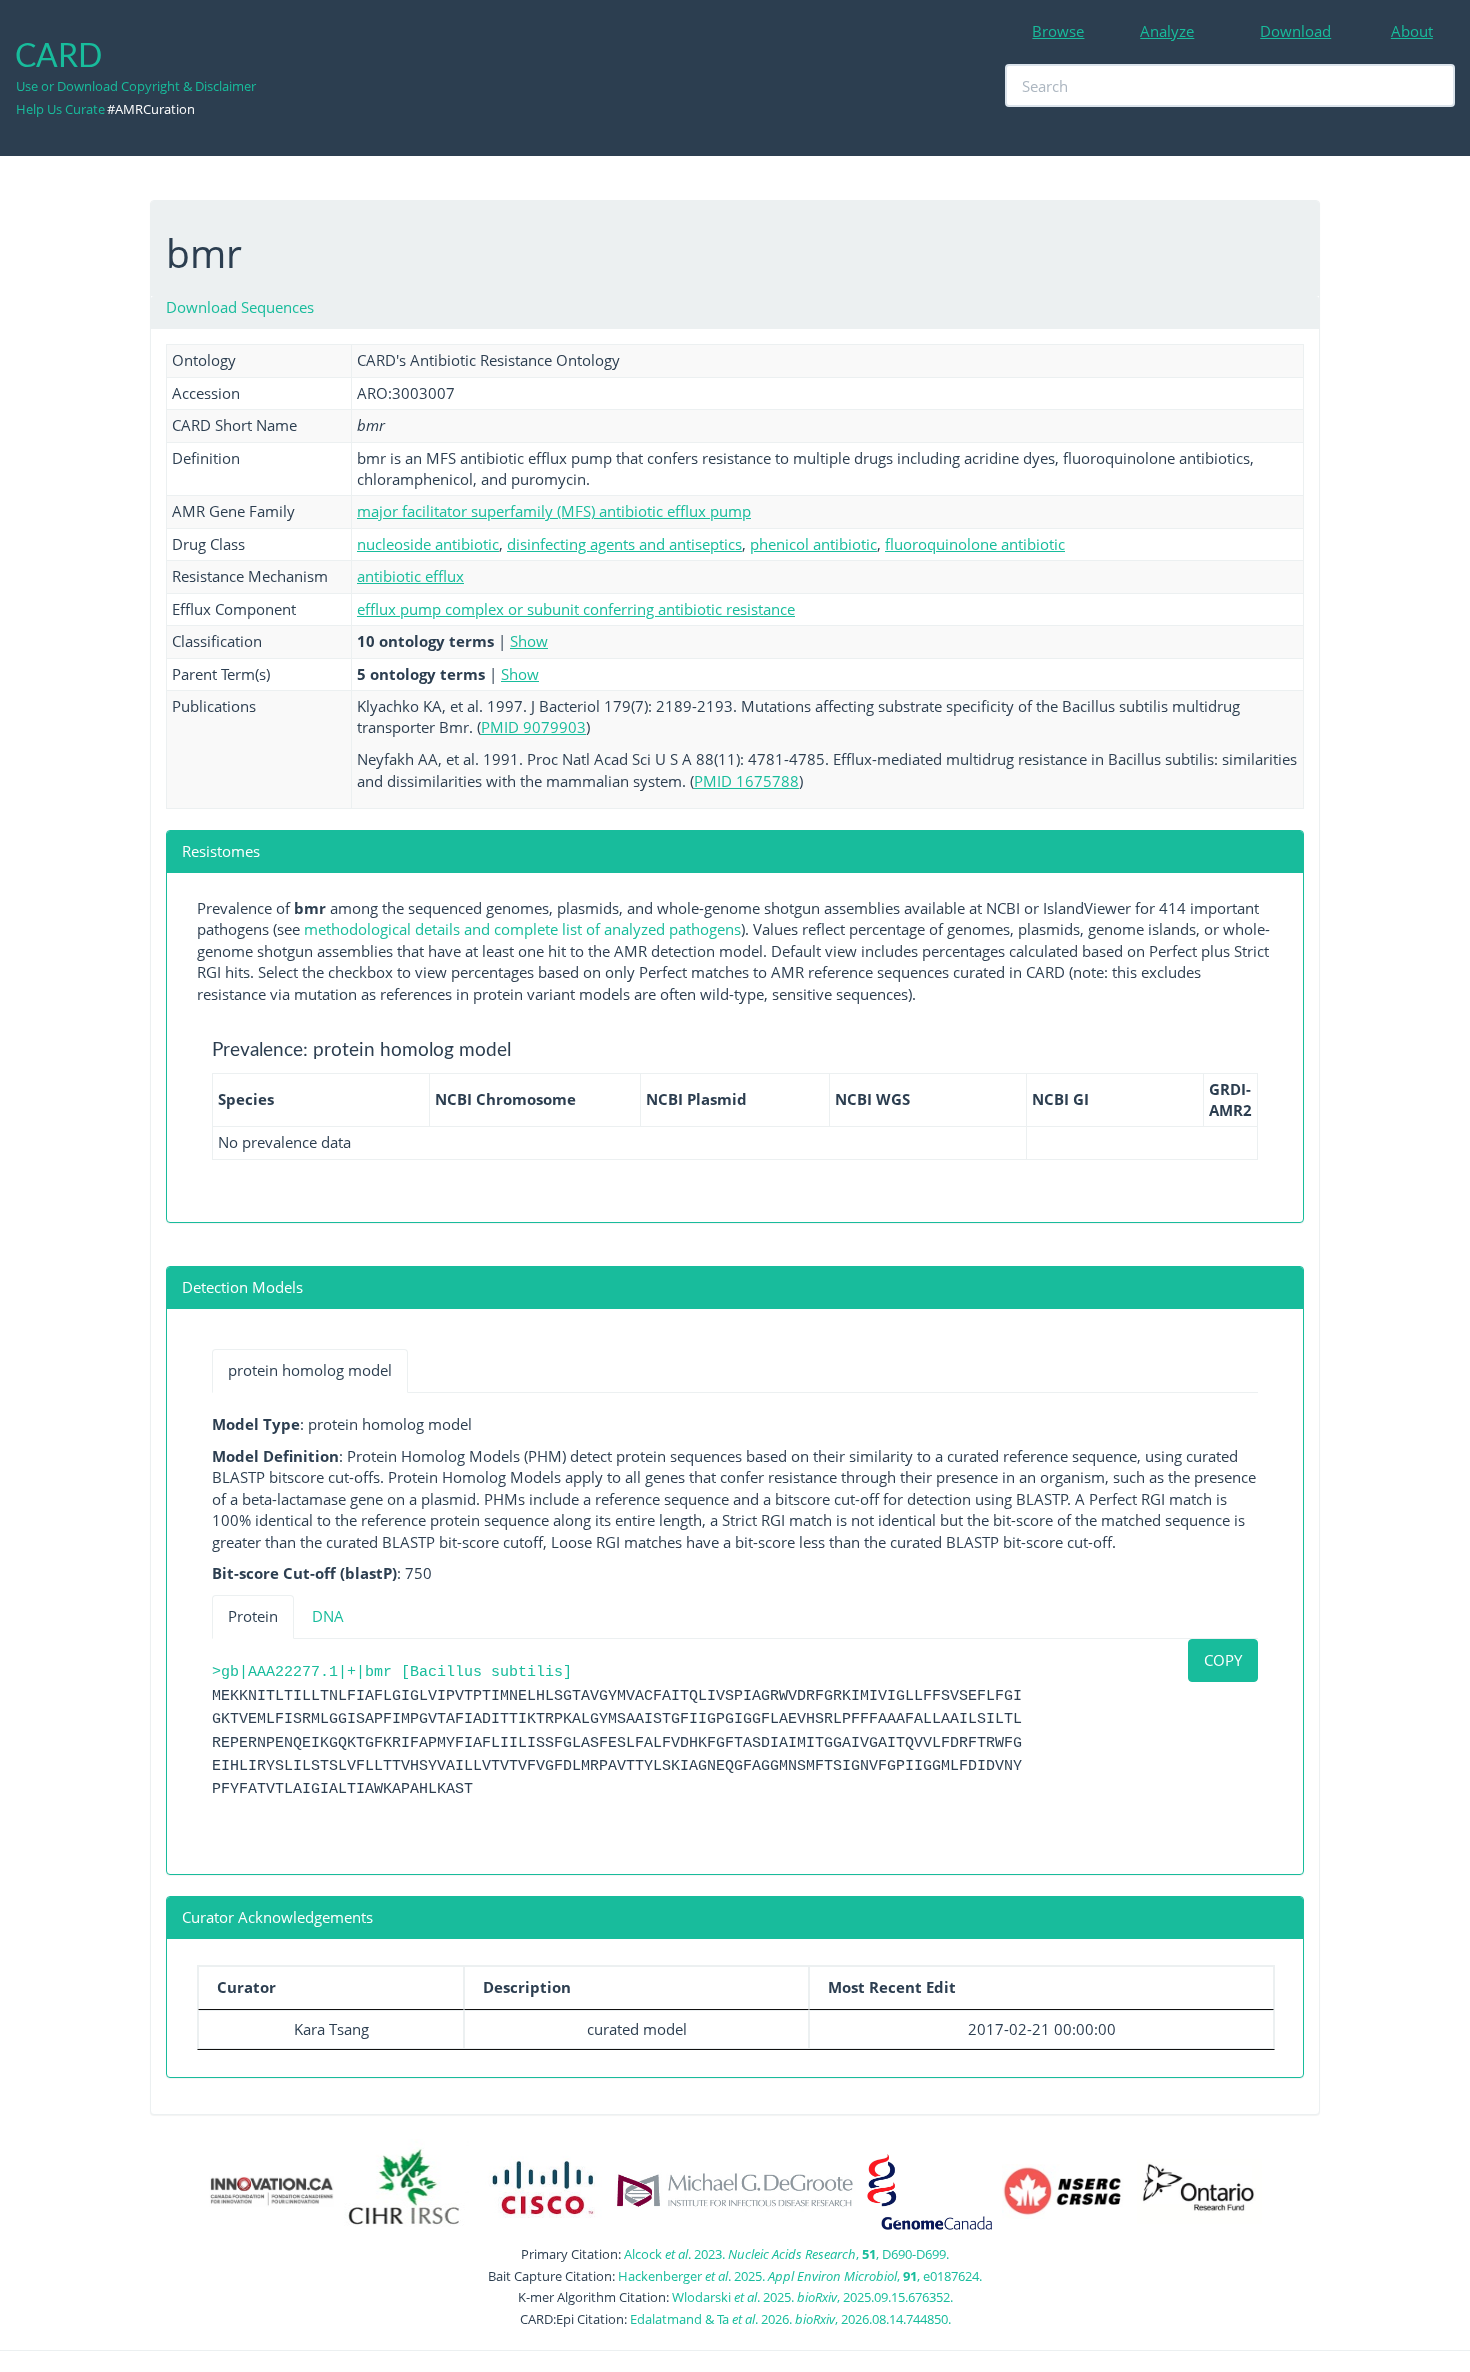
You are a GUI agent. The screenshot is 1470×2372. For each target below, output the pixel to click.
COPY (1223, 1660)
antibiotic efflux (410, 576)
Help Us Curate (60, 109)
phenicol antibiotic (813, 544)
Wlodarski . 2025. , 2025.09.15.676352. (812, 2297)
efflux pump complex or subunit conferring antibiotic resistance (576, 609)
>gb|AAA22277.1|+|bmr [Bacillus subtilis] (392, 1672)
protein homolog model (310, 1370)
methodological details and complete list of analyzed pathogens (522, 929)
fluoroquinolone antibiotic (975, 544)
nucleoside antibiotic (428, 544)
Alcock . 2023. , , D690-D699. (786, 2254)
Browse (1058, 31)
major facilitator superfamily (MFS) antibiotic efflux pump (554, 511)
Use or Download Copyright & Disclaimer (136, 86)
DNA (328, 1616)
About (1412, 31)
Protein (253, 1616)
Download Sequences (240, 307)
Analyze (1167, 31)
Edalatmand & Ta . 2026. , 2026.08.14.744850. (790, 2319)
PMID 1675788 (746, 781)
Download (1295, 31)
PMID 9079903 (533, 727)
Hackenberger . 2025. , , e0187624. (800, 2276)
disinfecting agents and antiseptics (624, 544)
